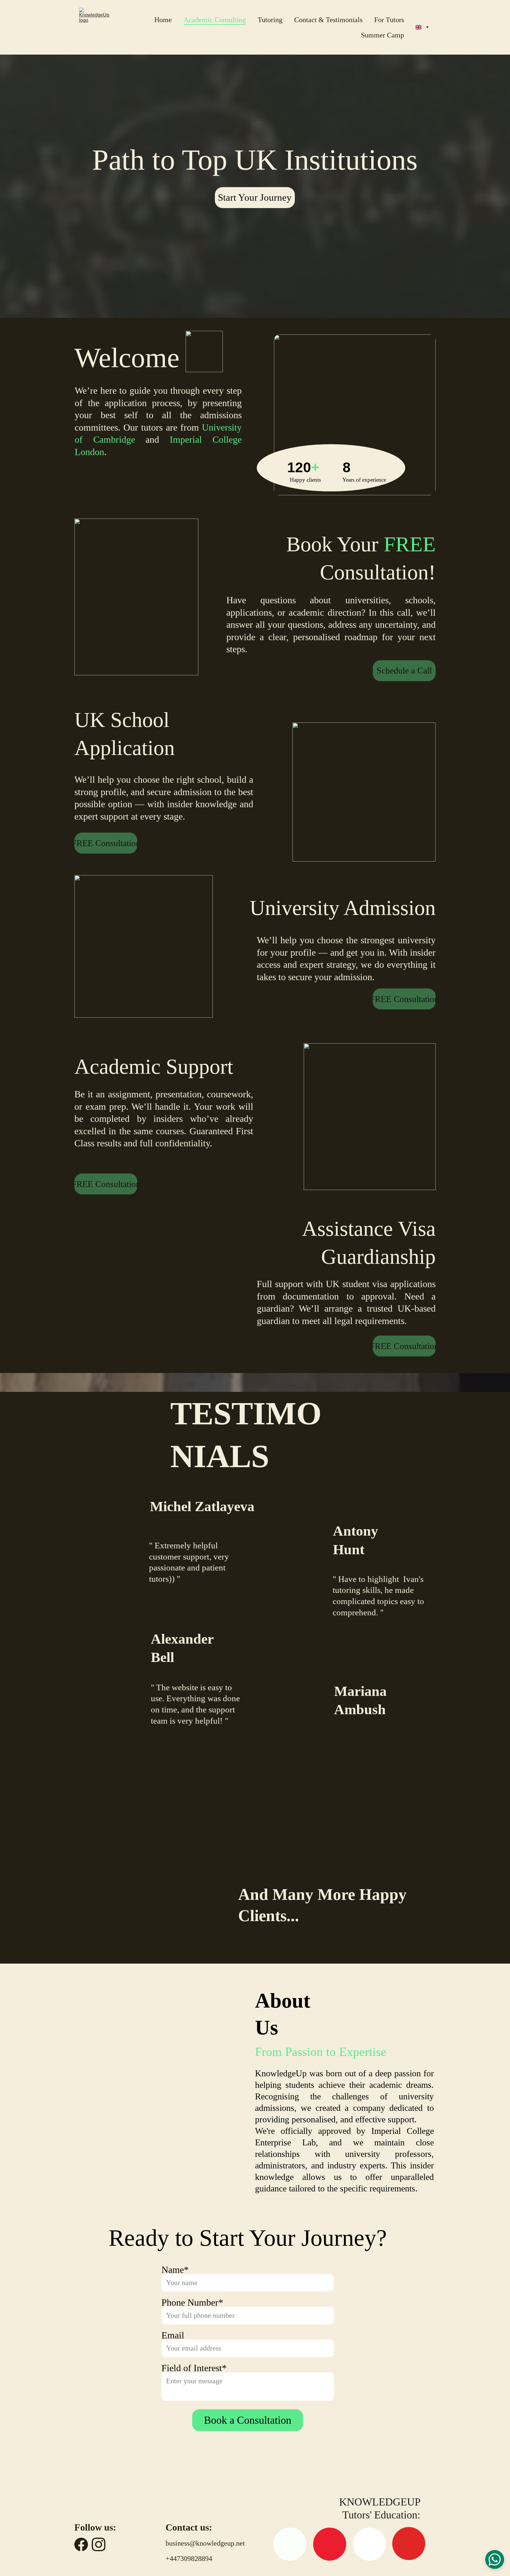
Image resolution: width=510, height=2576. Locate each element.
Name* (175, 2270)
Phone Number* (192, 2302)
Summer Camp (382, 35)
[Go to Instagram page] (99, 2544)
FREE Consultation (106, 843)
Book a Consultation (248, 2420)
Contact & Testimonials (328, 20)
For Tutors (389, 20)
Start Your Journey (255, 197)
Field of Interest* (194, 2368)
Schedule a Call (404, 670)
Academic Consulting (215, 20)
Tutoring (270, 20)
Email (173, 2335)
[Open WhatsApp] (495, 2559)
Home (163, 20)
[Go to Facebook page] (81, 2544)
